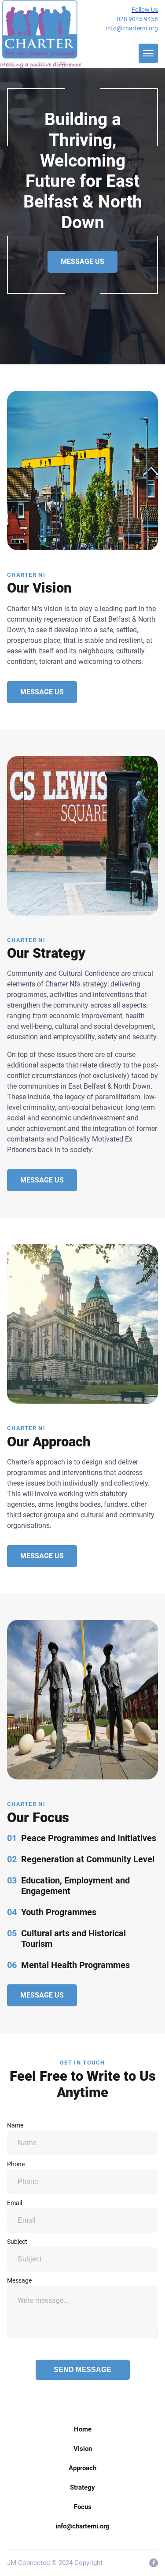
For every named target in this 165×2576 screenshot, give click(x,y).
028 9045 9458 (137, 19)
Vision (83, 2449)
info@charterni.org (132, 28)
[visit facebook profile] (154, 2563)
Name (15, 2125)
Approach (82, 2468)
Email (15, 2203)
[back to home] (40, 34)
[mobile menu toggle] (148, 53)
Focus (83, 2507)
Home (83, 2429)
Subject (17, 2242)
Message (19, 2280)
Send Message (82, 2370)
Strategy (82, 2487)
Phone (16, 2164)
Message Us (82, 261)
